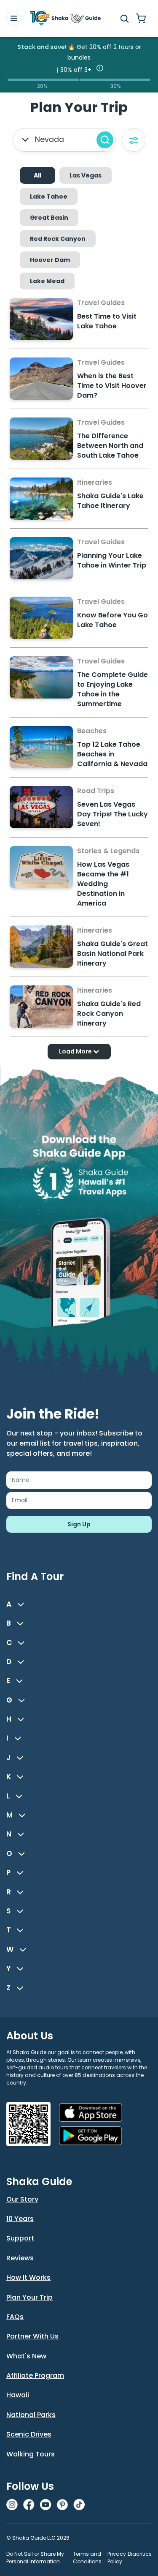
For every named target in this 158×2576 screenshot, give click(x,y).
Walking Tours (31, 2454)
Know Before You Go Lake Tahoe (112, 620)
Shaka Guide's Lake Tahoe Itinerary (110, 501)
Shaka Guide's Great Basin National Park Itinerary (112, 954)
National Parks (31, 2415)
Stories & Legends (108, 851)
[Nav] (14, 18)
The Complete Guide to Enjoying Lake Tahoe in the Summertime (112, 689)
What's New (26, 2356)
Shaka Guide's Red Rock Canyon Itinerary (109, 1014)
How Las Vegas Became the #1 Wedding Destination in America (103, 884)
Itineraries (95, 482)
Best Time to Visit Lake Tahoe (107, 321)
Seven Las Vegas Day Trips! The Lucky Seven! (112, 814)
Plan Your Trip (29, 2297)
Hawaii (18, 2395)
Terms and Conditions (87, 2558)
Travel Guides (101, 303)
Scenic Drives (29, 2434)
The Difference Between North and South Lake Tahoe (110, 446)
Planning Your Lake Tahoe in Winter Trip (112, 560)
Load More (76, 1051)
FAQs (15, 2317)
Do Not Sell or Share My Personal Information (35, 2558)
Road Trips (96, 791)
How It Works (28, 2277)
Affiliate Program (35, 2375)
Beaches (92, 731)
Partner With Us (32, 2336)
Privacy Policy (117, 2558)
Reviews (20, 2258)
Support (20, 2238)
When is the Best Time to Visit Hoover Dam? (112, 386)
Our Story (22, 2199)
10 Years (20, 2219)
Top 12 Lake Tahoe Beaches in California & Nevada (112, 754)
